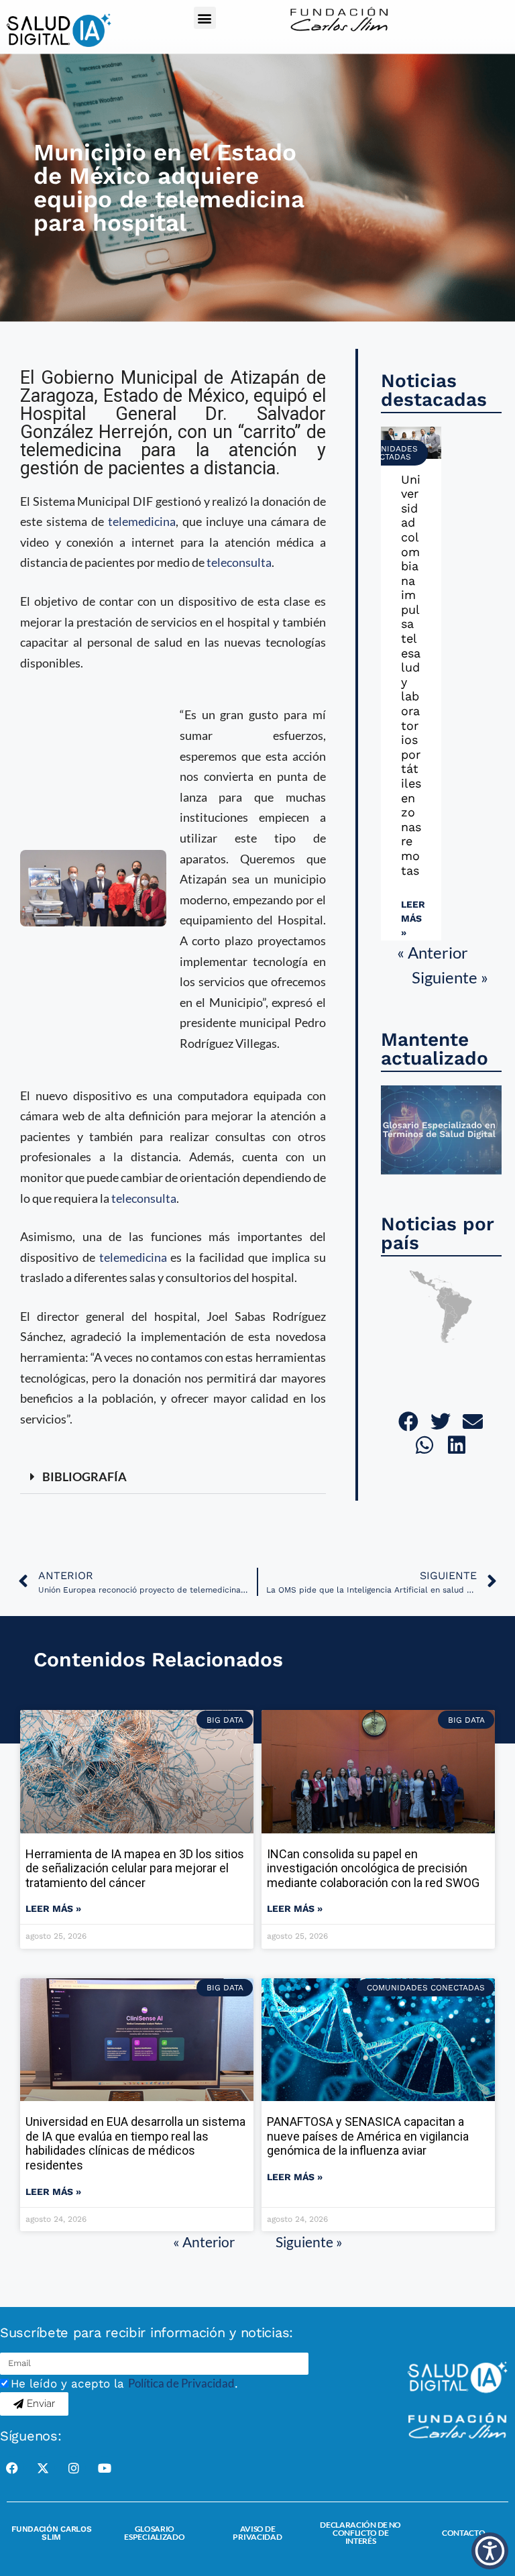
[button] (205, 18)
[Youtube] (105, 2468)
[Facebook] (12, 2468)
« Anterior (433, 952)
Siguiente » (450, 977)
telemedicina (142, 521)
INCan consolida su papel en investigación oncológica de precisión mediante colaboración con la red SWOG (373, 1868)
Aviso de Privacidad (257, 2533)
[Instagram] (74, 2468)
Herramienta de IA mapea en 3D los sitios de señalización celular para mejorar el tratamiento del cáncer (135, 1868)
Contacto (464, 2533)
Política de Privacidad (181, 2383)
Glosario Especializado (154, 2533)
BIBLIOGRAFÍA (84, 1477)
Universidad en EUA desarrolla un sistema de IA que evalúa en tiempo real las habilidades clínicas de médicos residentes (135, 2143)
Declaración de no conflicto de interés (360, 2533)
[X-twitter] (43, 2468)
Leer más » (413, 918)
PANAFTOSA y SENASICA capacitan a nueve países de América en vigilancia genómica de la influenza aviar (368, 2136)
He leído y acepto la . (124, 2383)
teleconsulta (239, 562)
